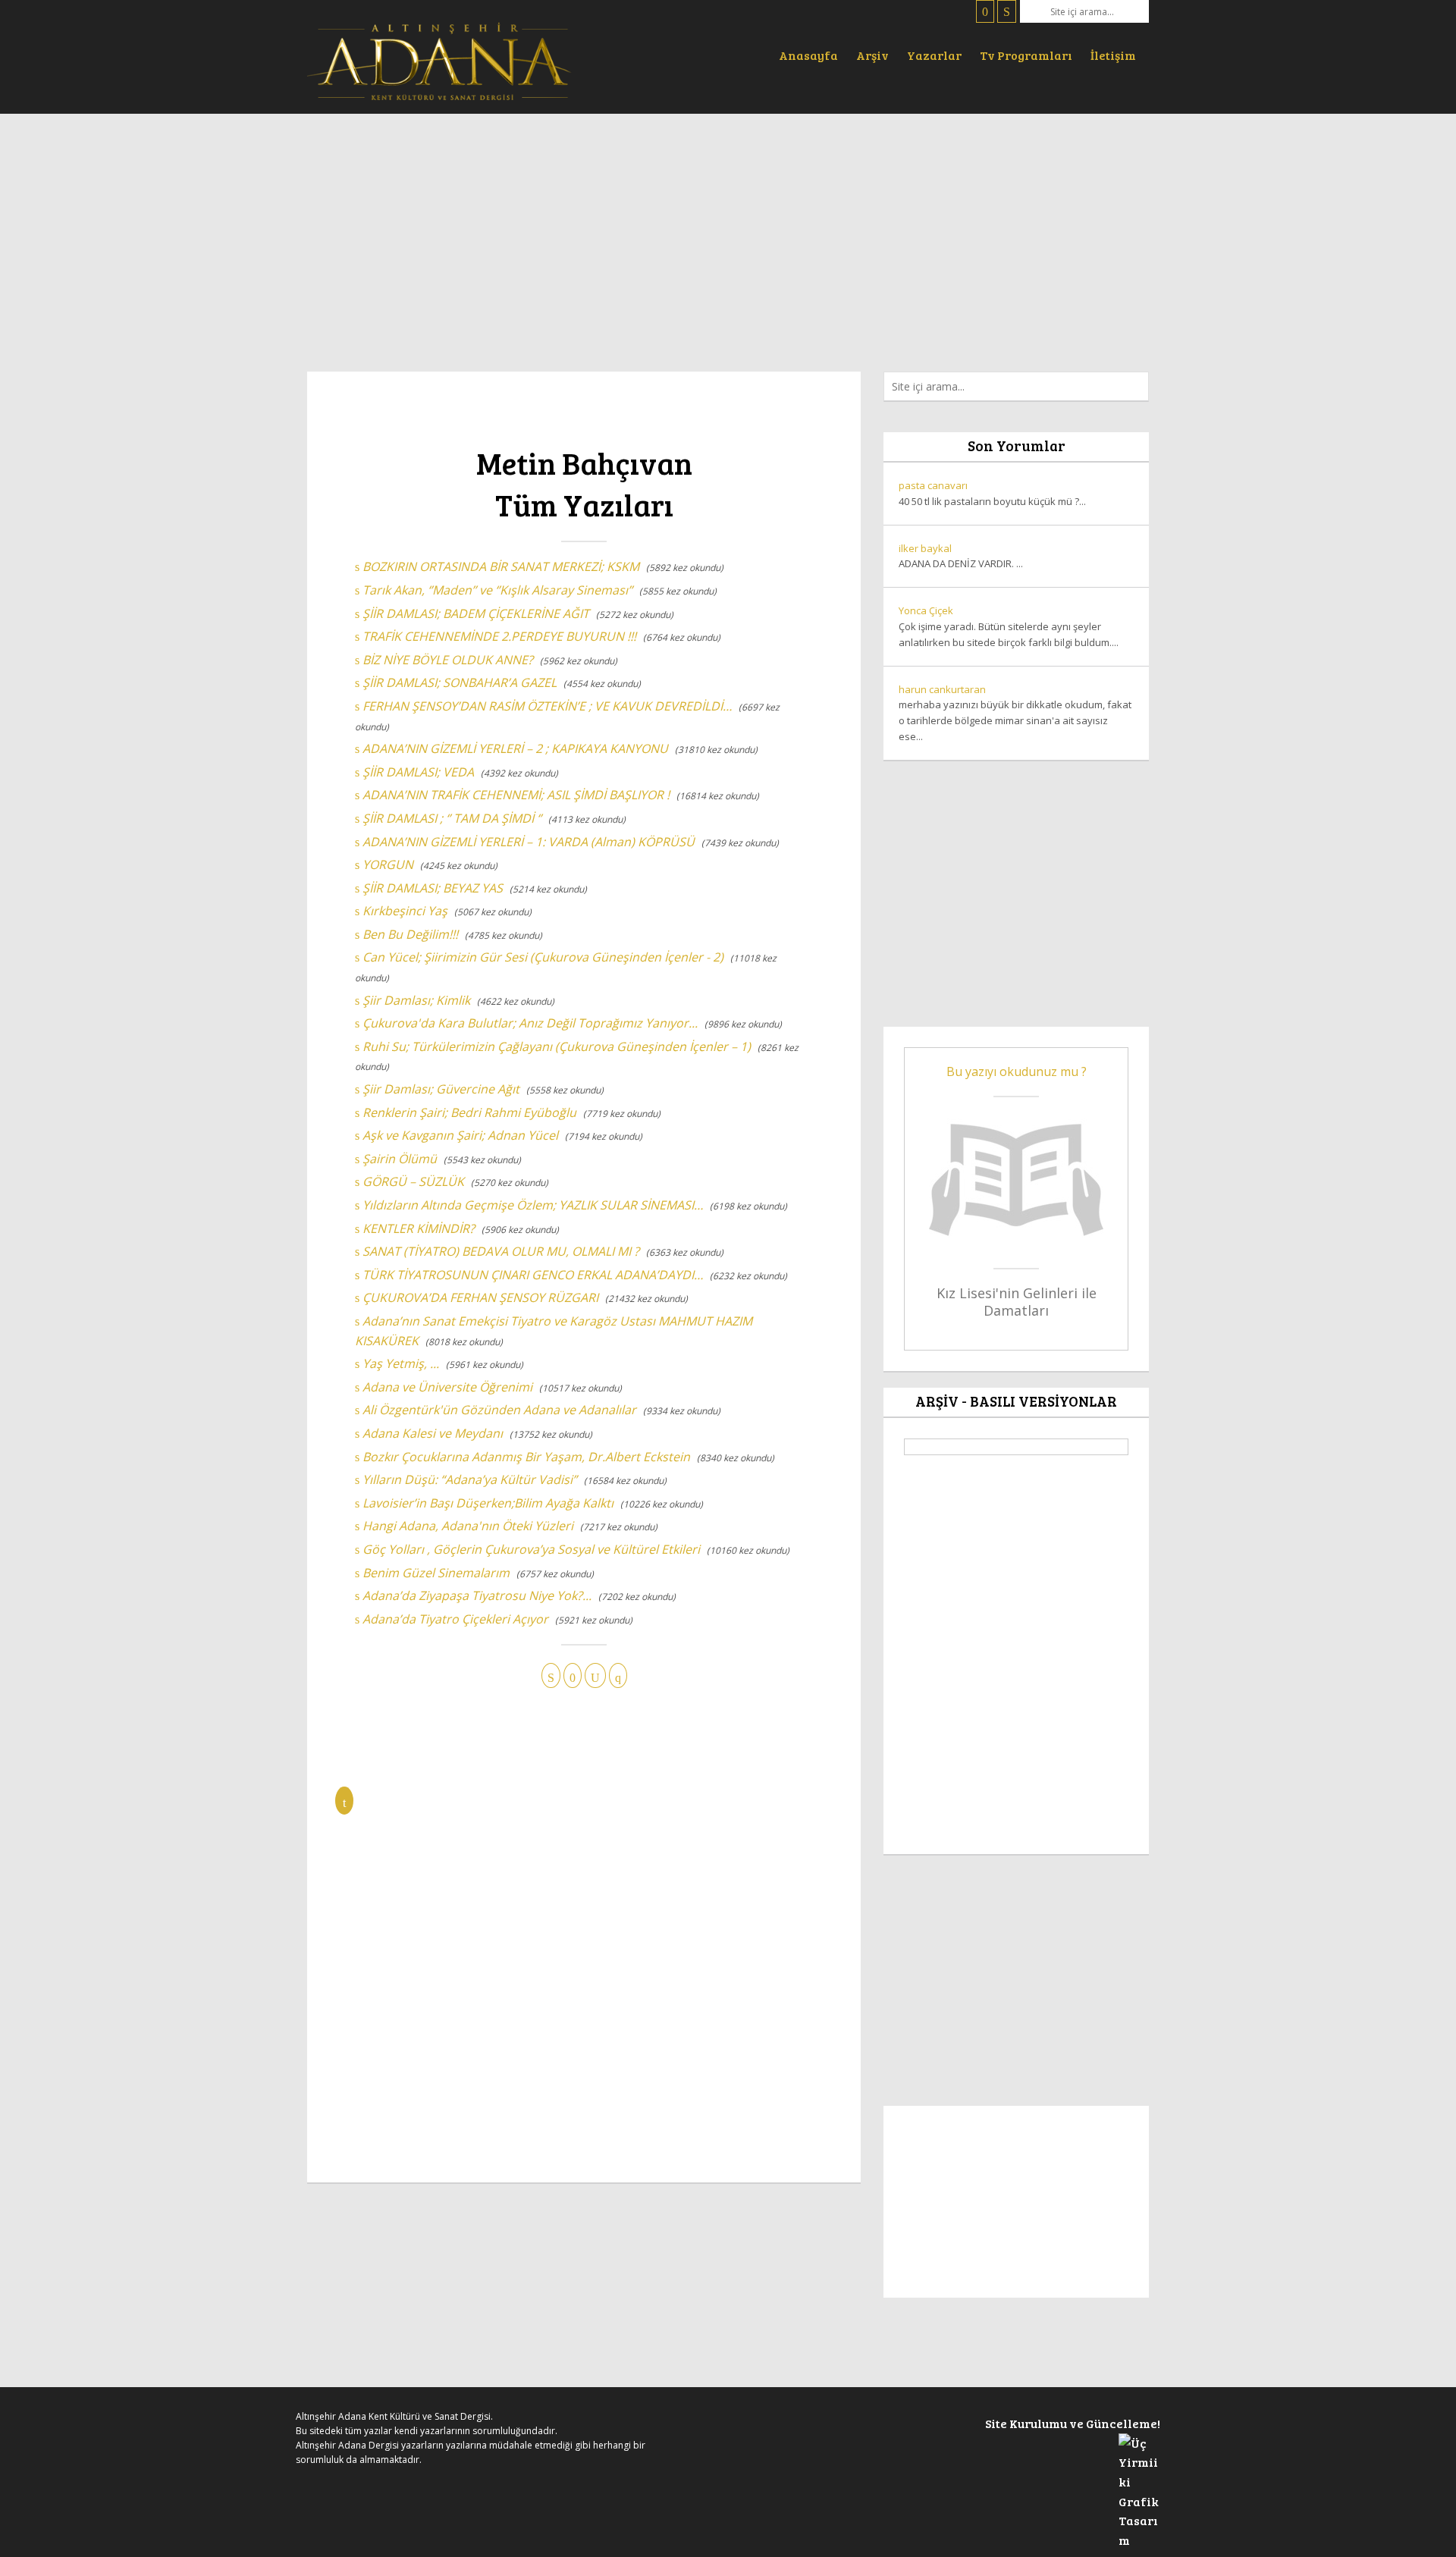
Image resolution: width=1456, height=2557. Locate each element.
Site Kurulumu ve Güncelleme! (1073, 2423)
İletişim (1113, 55)
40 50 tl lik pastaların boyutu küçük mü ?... (992, 493)
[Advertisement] (728, 235)
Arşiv (872, 55)
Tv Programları (1026, 55)
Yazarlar (934, 55)
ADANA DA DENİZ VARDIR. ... (961, 556)
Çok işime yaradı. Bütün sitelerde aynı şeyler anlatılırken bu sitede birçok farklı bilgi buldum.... (1009, 626)
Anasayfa (808, 55)
